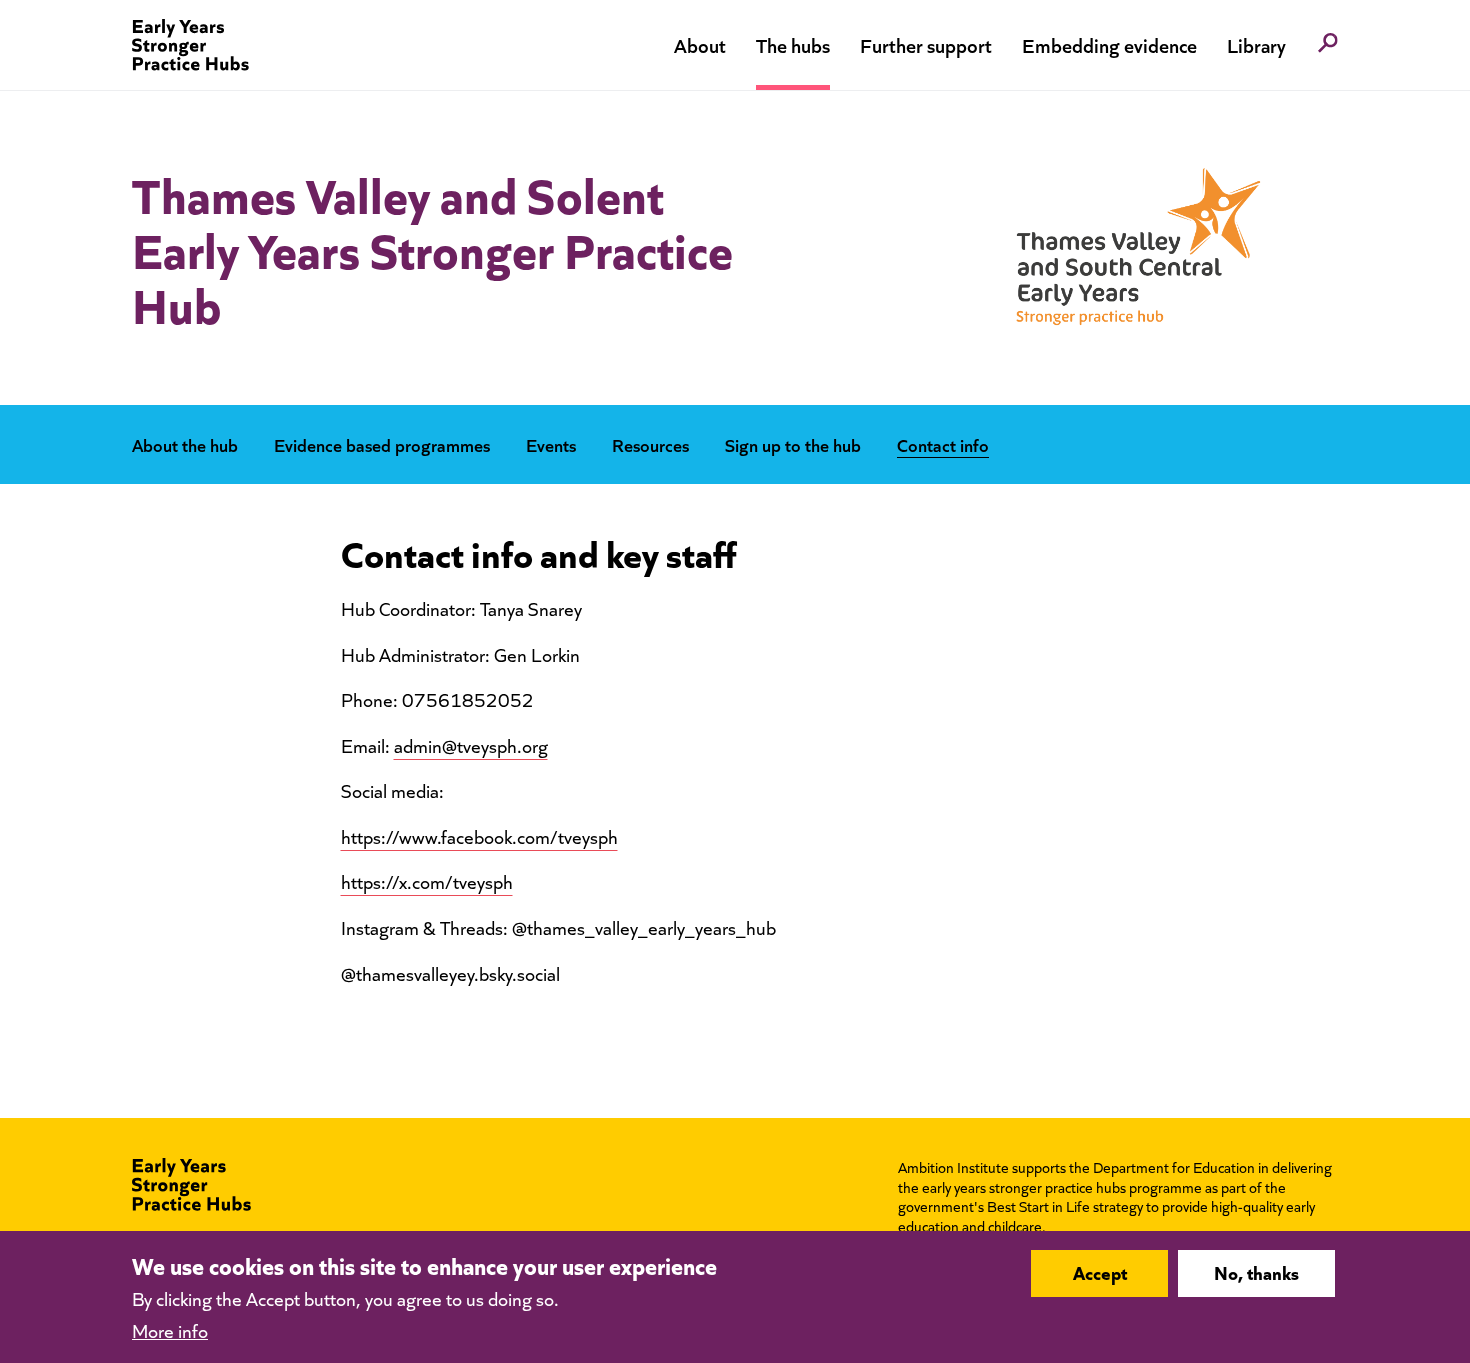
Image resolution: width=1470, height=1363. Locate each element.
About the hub (185, 444)
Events (551, 444)
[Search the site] (1328, 45)
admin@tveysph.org (471, 745)
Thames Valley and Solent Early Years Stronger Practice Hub (432, 247)
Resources (650, 444)
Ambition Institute (953, 1167)
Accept (1100, 1273)
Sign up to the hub (793, 444)
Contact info (943, 444)
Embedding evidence (1109, 44)
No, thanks (1256, 1273)
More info (170, 1329)
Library (1256, 44)
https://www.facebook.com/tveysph (479, 836)
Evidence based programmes (382, 444)
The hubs (793, 44)
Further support (926, 44)
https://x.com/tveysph (427, 881)
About (700, 44)
